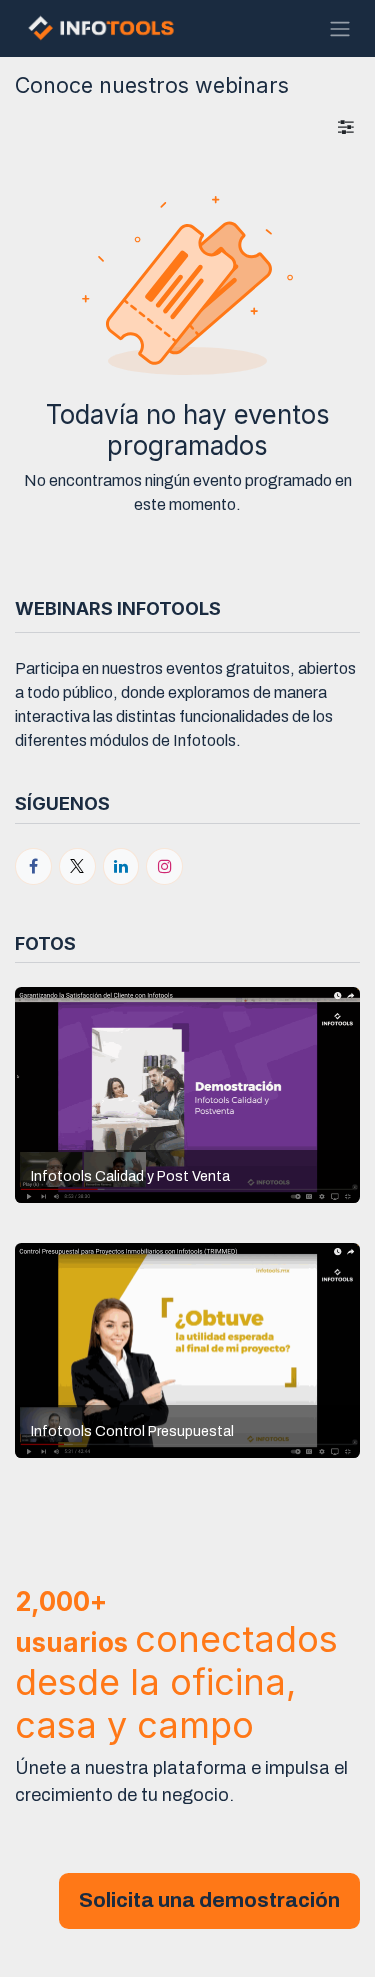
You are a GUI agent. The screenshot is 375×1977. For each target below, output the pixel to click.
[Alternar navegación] (340, 28)
